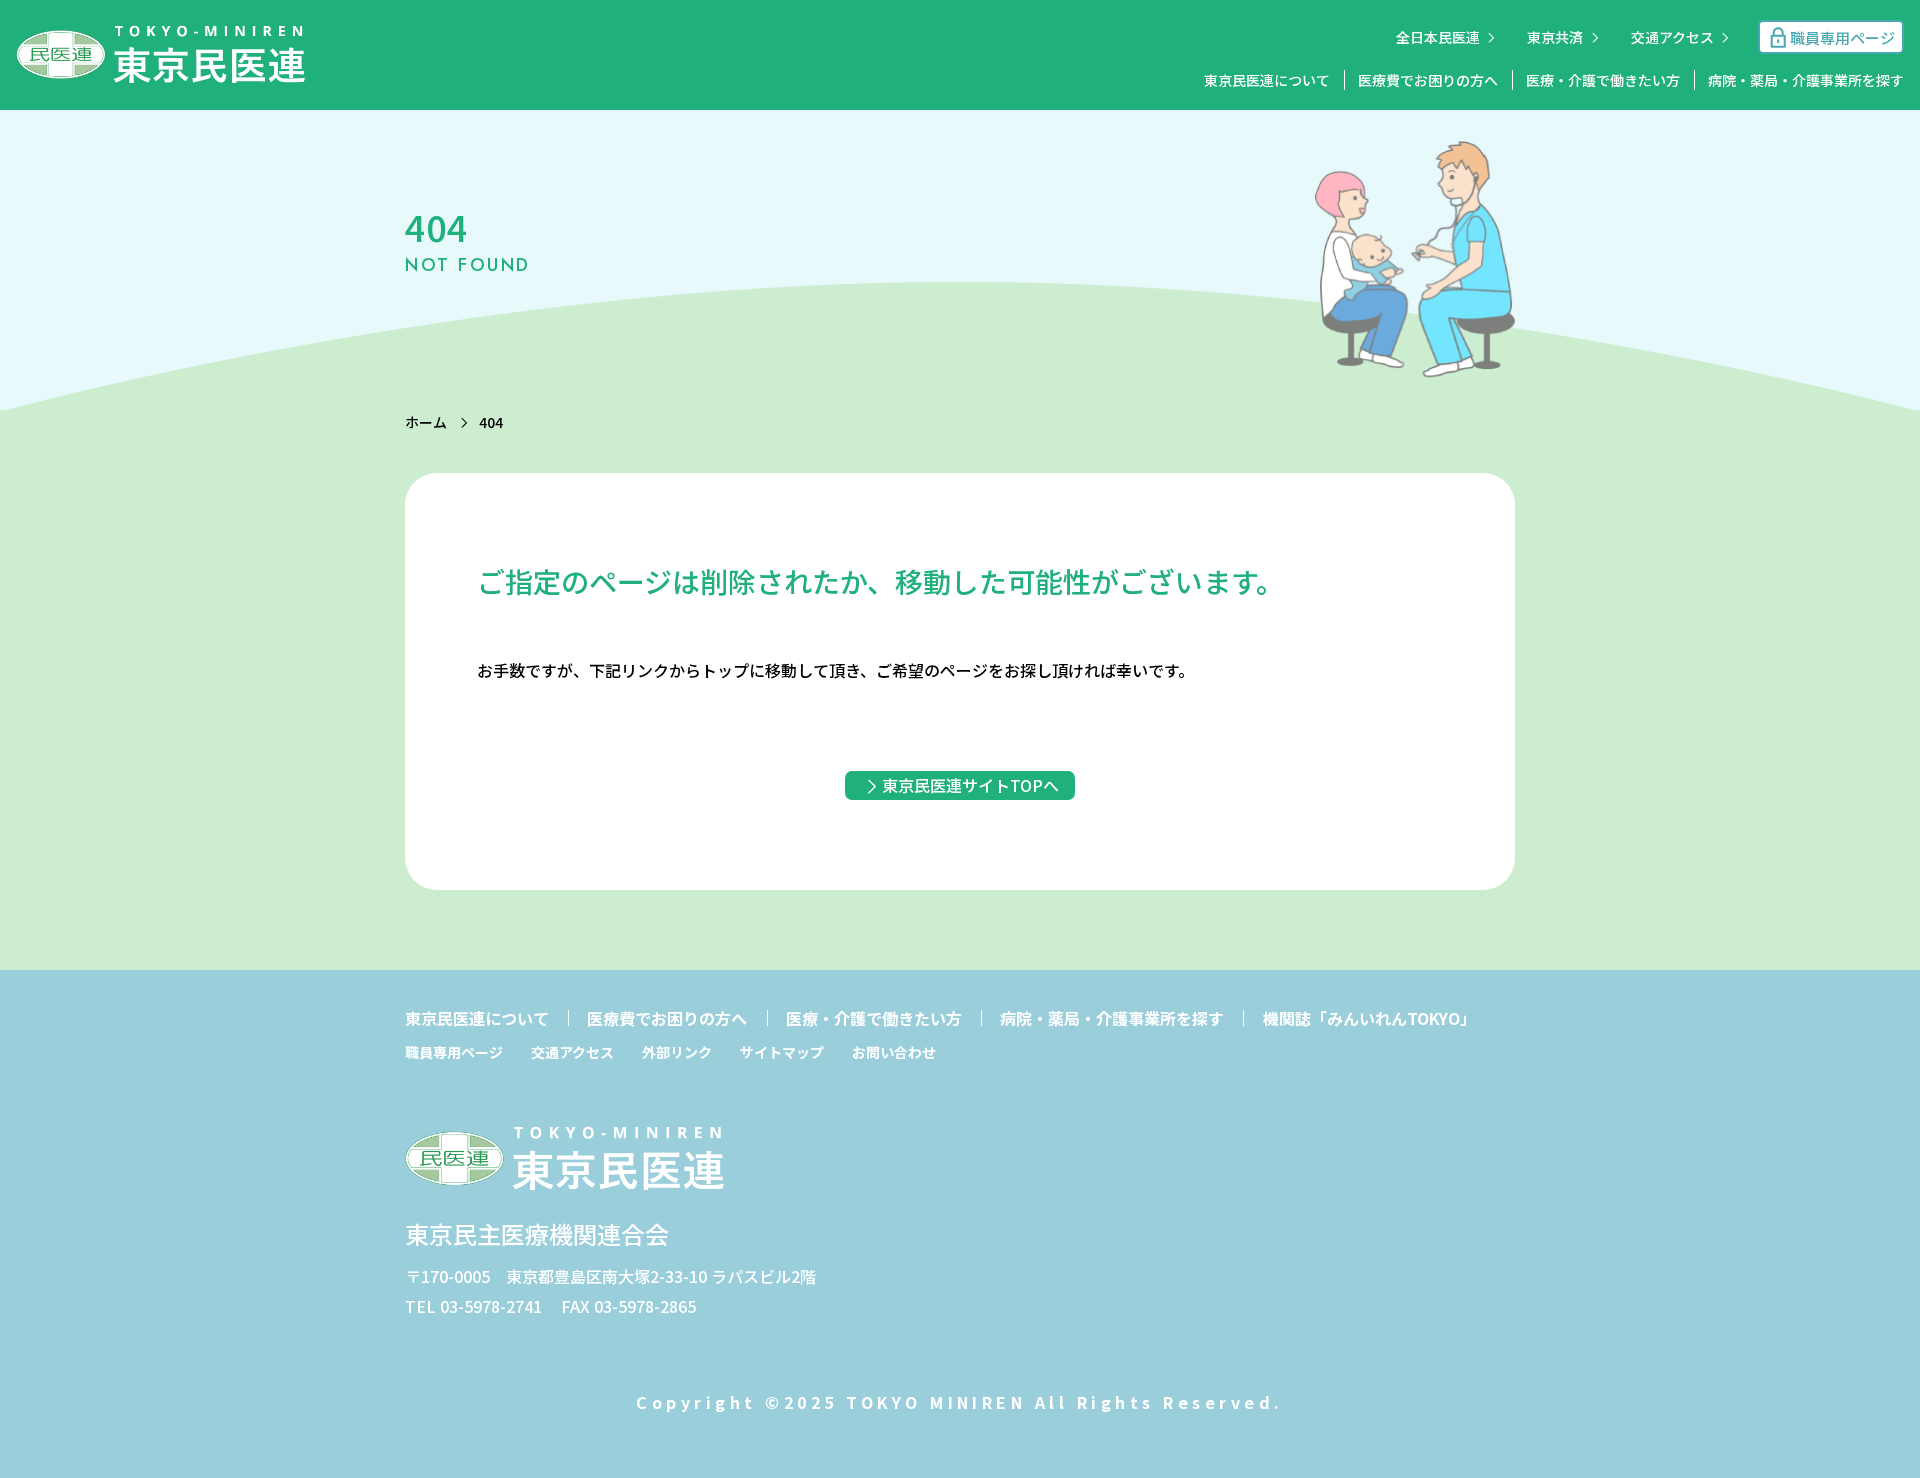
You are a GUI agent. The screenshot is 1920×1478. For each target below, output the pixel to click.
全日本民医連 (1438, 37)
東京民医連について (1267, 80)
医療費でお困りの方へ (1428, 80)
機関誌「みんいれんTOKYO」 (1369, 1018)
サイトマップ (782, 1052)
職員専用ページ (454, 1052)
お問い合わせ (894, 1052)
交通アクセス (1672, 37)
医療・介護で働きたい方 (1603, 80)
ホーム (426, 422)
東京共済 (1555, 37)
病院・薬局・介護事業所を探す (1806, 80)
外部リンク (677, 1052)
